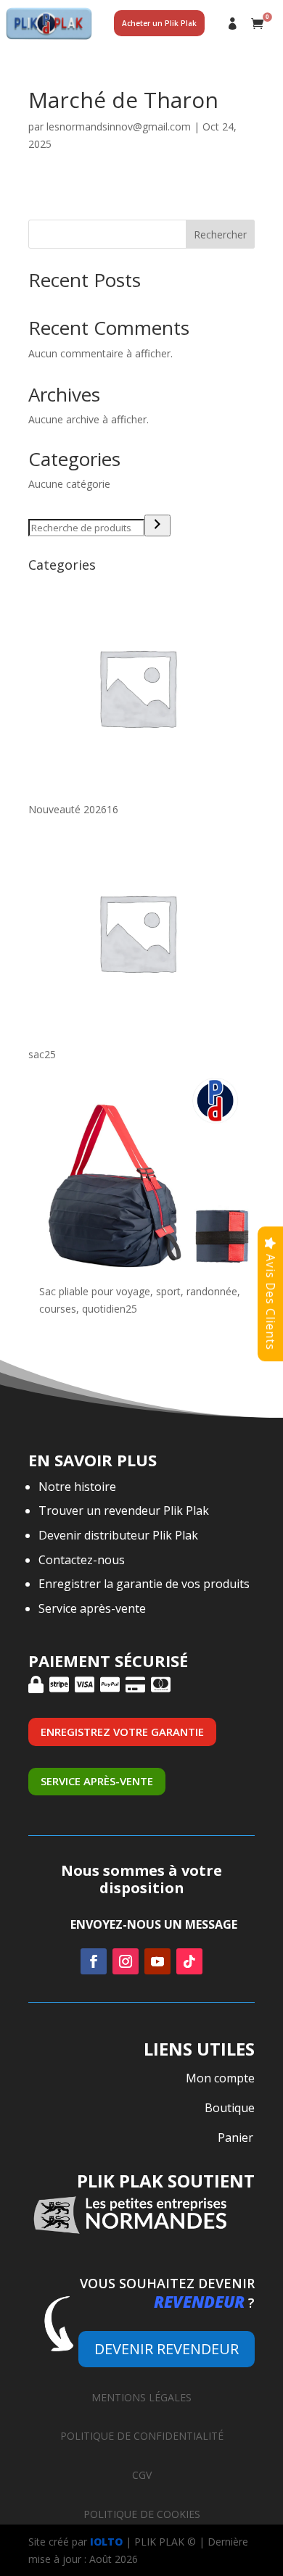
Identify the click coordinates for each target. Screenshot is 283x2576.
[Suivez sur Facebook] (94, 1961)
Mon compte (233, 24)
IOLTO (106, 2542)
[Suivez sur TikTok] (189, 1961)
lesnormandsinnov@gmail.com (119, 126)
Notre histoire (77, 1487)
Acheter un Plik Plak (159, 23)
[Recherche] (157, 525)
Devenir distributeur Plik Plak (118, 1535)
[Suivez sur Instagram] (126, 1961)
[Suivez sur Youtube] (157, 1961)
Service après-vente (92, 1608)
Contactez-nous (82, 1560)
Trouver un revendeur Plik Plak (124, 1511)
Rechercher (220, 234)
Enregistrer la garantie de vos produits (144, 1584)
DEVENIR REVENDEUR (167, 2349)
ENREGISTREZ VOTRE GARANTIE (122, 1732)
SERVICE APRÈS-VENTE (97, 1781)
